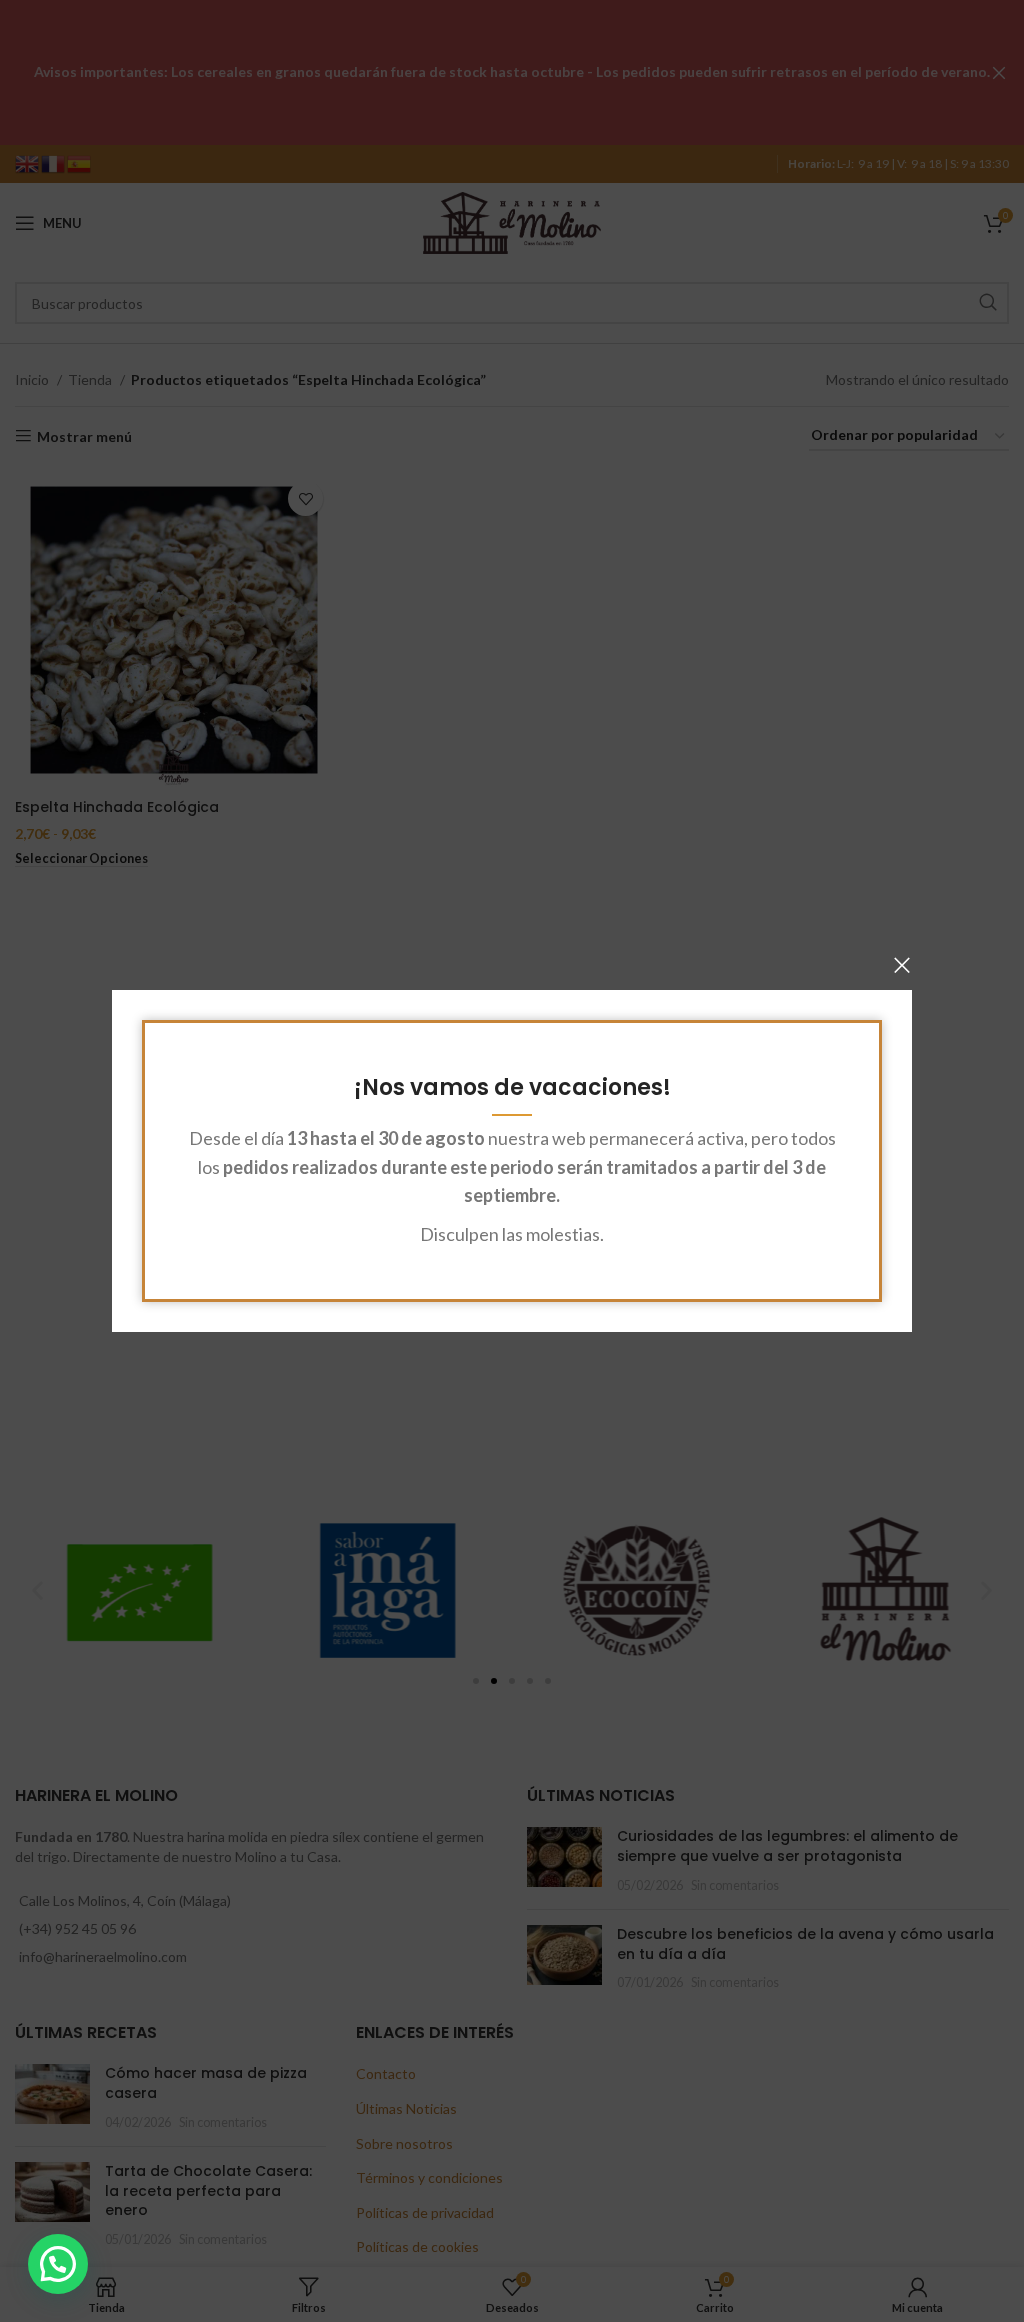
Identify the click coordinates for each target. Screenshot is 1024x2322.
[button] (58, 2264)
